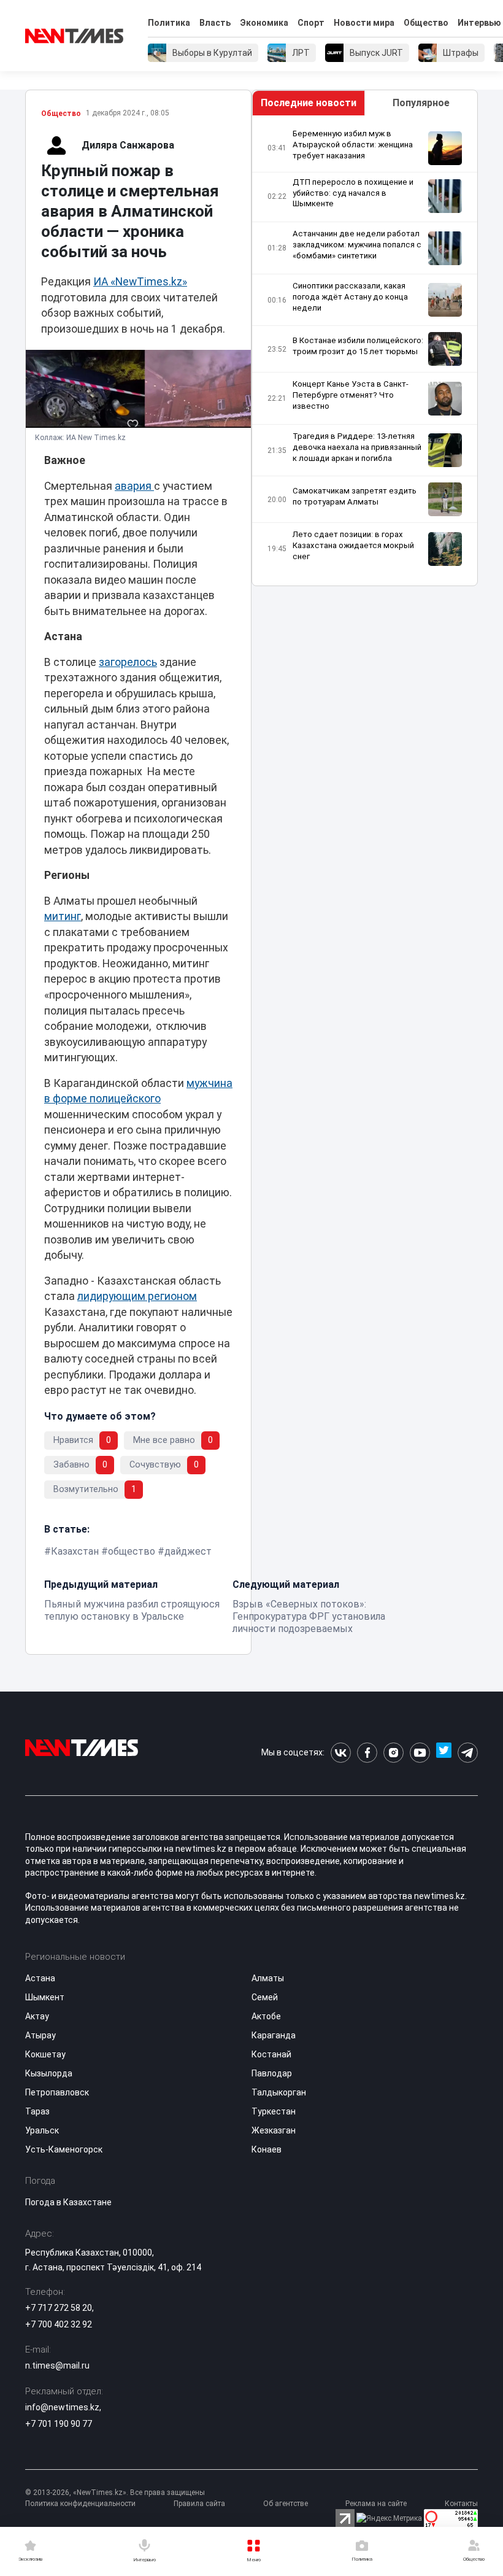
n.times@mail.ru (57, 2365)
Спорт (311, 23)
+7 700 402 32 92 (59, 2324)
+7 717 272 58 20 (59, 2308)
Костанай (271, 2054)
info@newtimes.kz (62, 2407)
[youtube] (420, 1753)
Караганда (274, 2035)
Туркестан (274, 2111)
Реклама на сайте (376, 2504)
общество (132, 1551)
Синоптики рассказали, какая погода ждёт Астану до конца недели (350, 297)
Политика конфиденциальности (80, 2504)
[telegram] (468, 1753)
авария (134, 486)
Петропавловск (57, 2092)
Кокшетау (45, 2054)
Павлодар (272, 2073)
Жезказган (274, 2130)
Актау (37, 2016)
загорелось (128, 662)
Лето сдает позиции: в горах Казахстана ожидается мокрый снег (353, 545)
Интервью (479, 23)
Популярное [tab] (421, 103)
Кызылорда (49, 2073)
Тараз (37, 2111)
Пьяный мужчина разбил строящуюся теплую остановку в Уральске (132, 1610)
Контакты (461, 2504)
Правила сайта (199, 2504)
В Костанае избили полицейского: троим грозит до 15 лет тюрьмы (358, 346)
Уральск (42, 2130)
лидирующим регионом (137, 1296)
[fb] (367, 1753)
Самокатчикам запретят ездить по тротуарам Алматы (355, 496)
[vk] (341, 1753)
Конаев (267, 2149)
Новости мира (364, 23)
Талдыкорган (279, 2092)
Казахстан (75, 1551)
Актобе (266, 2016)
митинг (63, 916)
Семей (265, 1997)
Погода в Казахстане (68, 2202)
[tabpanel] (365, 351)
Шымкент (45, 1997)
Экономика (264, 23)
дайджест (188, 1551)
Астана (40, 1978)
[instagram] (394, 1753)
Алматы (268, 1978)
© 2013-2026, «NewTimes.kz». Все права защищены (115, 2493)
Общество (426, 23)
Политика (169, 23)
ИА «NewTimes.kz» (140, 282)
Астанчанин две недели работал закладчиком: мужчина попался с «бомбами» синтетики (357, 245)
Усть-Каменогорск (64, 2149)
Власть (215, 23)
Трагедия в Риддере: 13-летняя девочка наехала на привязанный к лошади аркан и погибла (357, 447)
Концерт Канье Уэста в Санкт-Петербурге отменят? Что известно (351, 395)
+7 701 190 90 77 (59, 2424)
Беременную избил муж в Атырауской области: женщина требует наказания (353, 145)
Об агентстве (286, 2504)
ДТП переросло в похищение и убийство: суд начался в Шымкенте (353, 193)
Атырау (40, 2035)
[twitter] (444, 1753)
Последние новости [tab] (309, 103)
